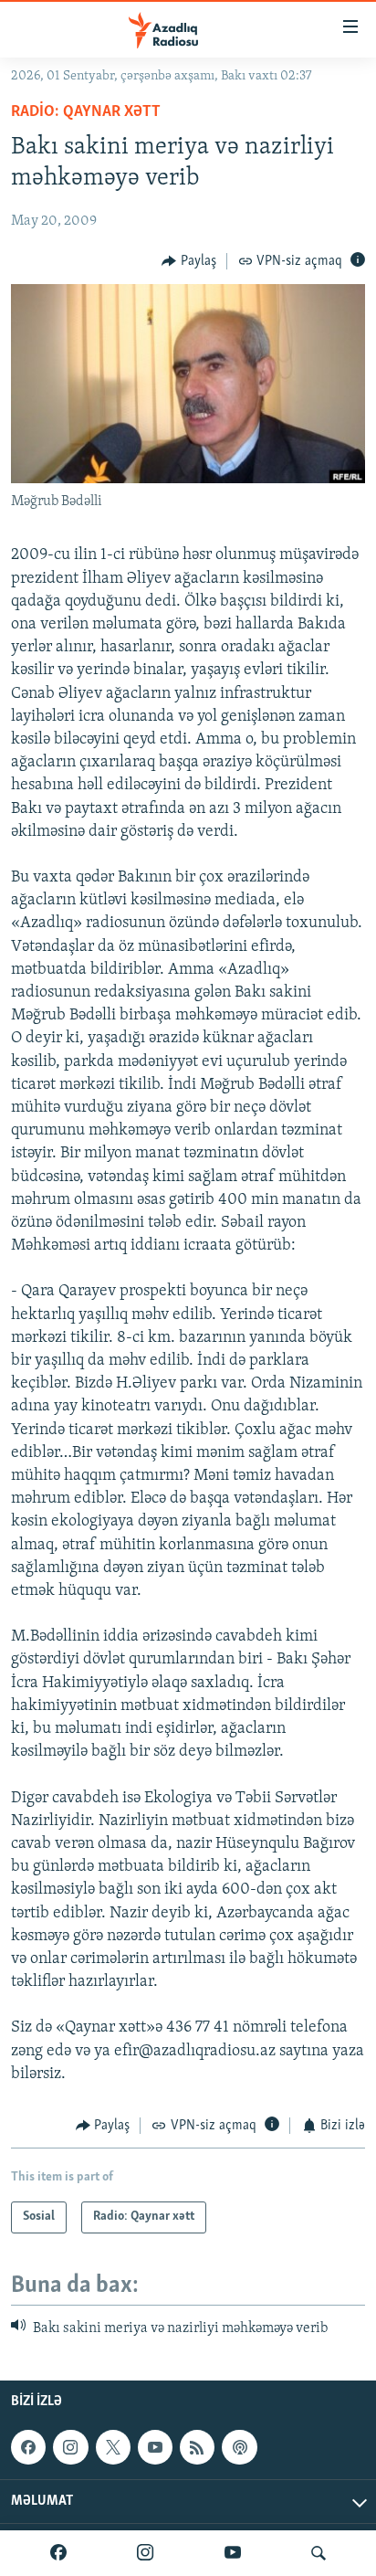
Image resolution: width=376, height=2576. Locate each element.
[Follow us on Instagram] (70, 2447)
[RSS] (197, 2447)
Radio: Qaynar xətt (86, 112)
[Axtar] (319, 2553)
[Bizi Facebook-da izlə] (58, 2553)
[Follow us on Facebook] (28, 2447)
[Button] (189, 261)
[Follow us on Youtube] (155, 2447)
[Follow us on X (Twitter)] (113, 2447)
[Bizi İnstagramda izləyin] (145, 2553)
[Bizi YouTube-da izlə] (233, 2553)
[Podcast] (239, 2447)
